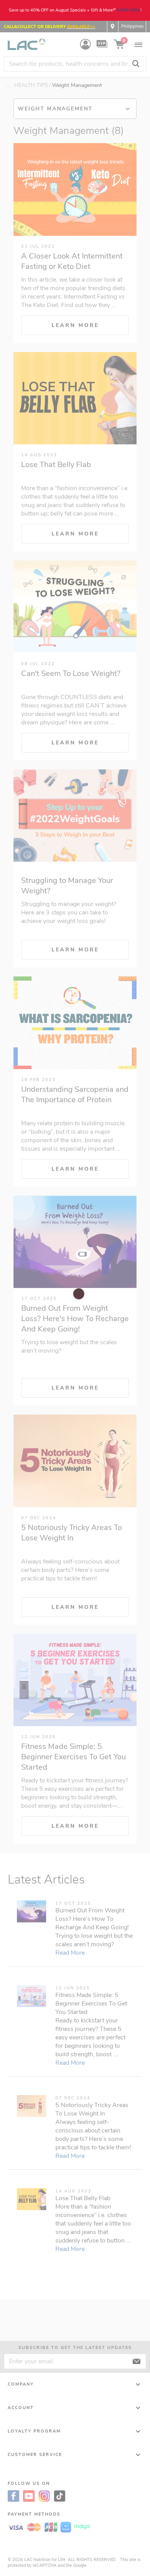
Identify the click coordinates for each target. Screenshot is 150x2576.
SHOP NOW (129, 10)
